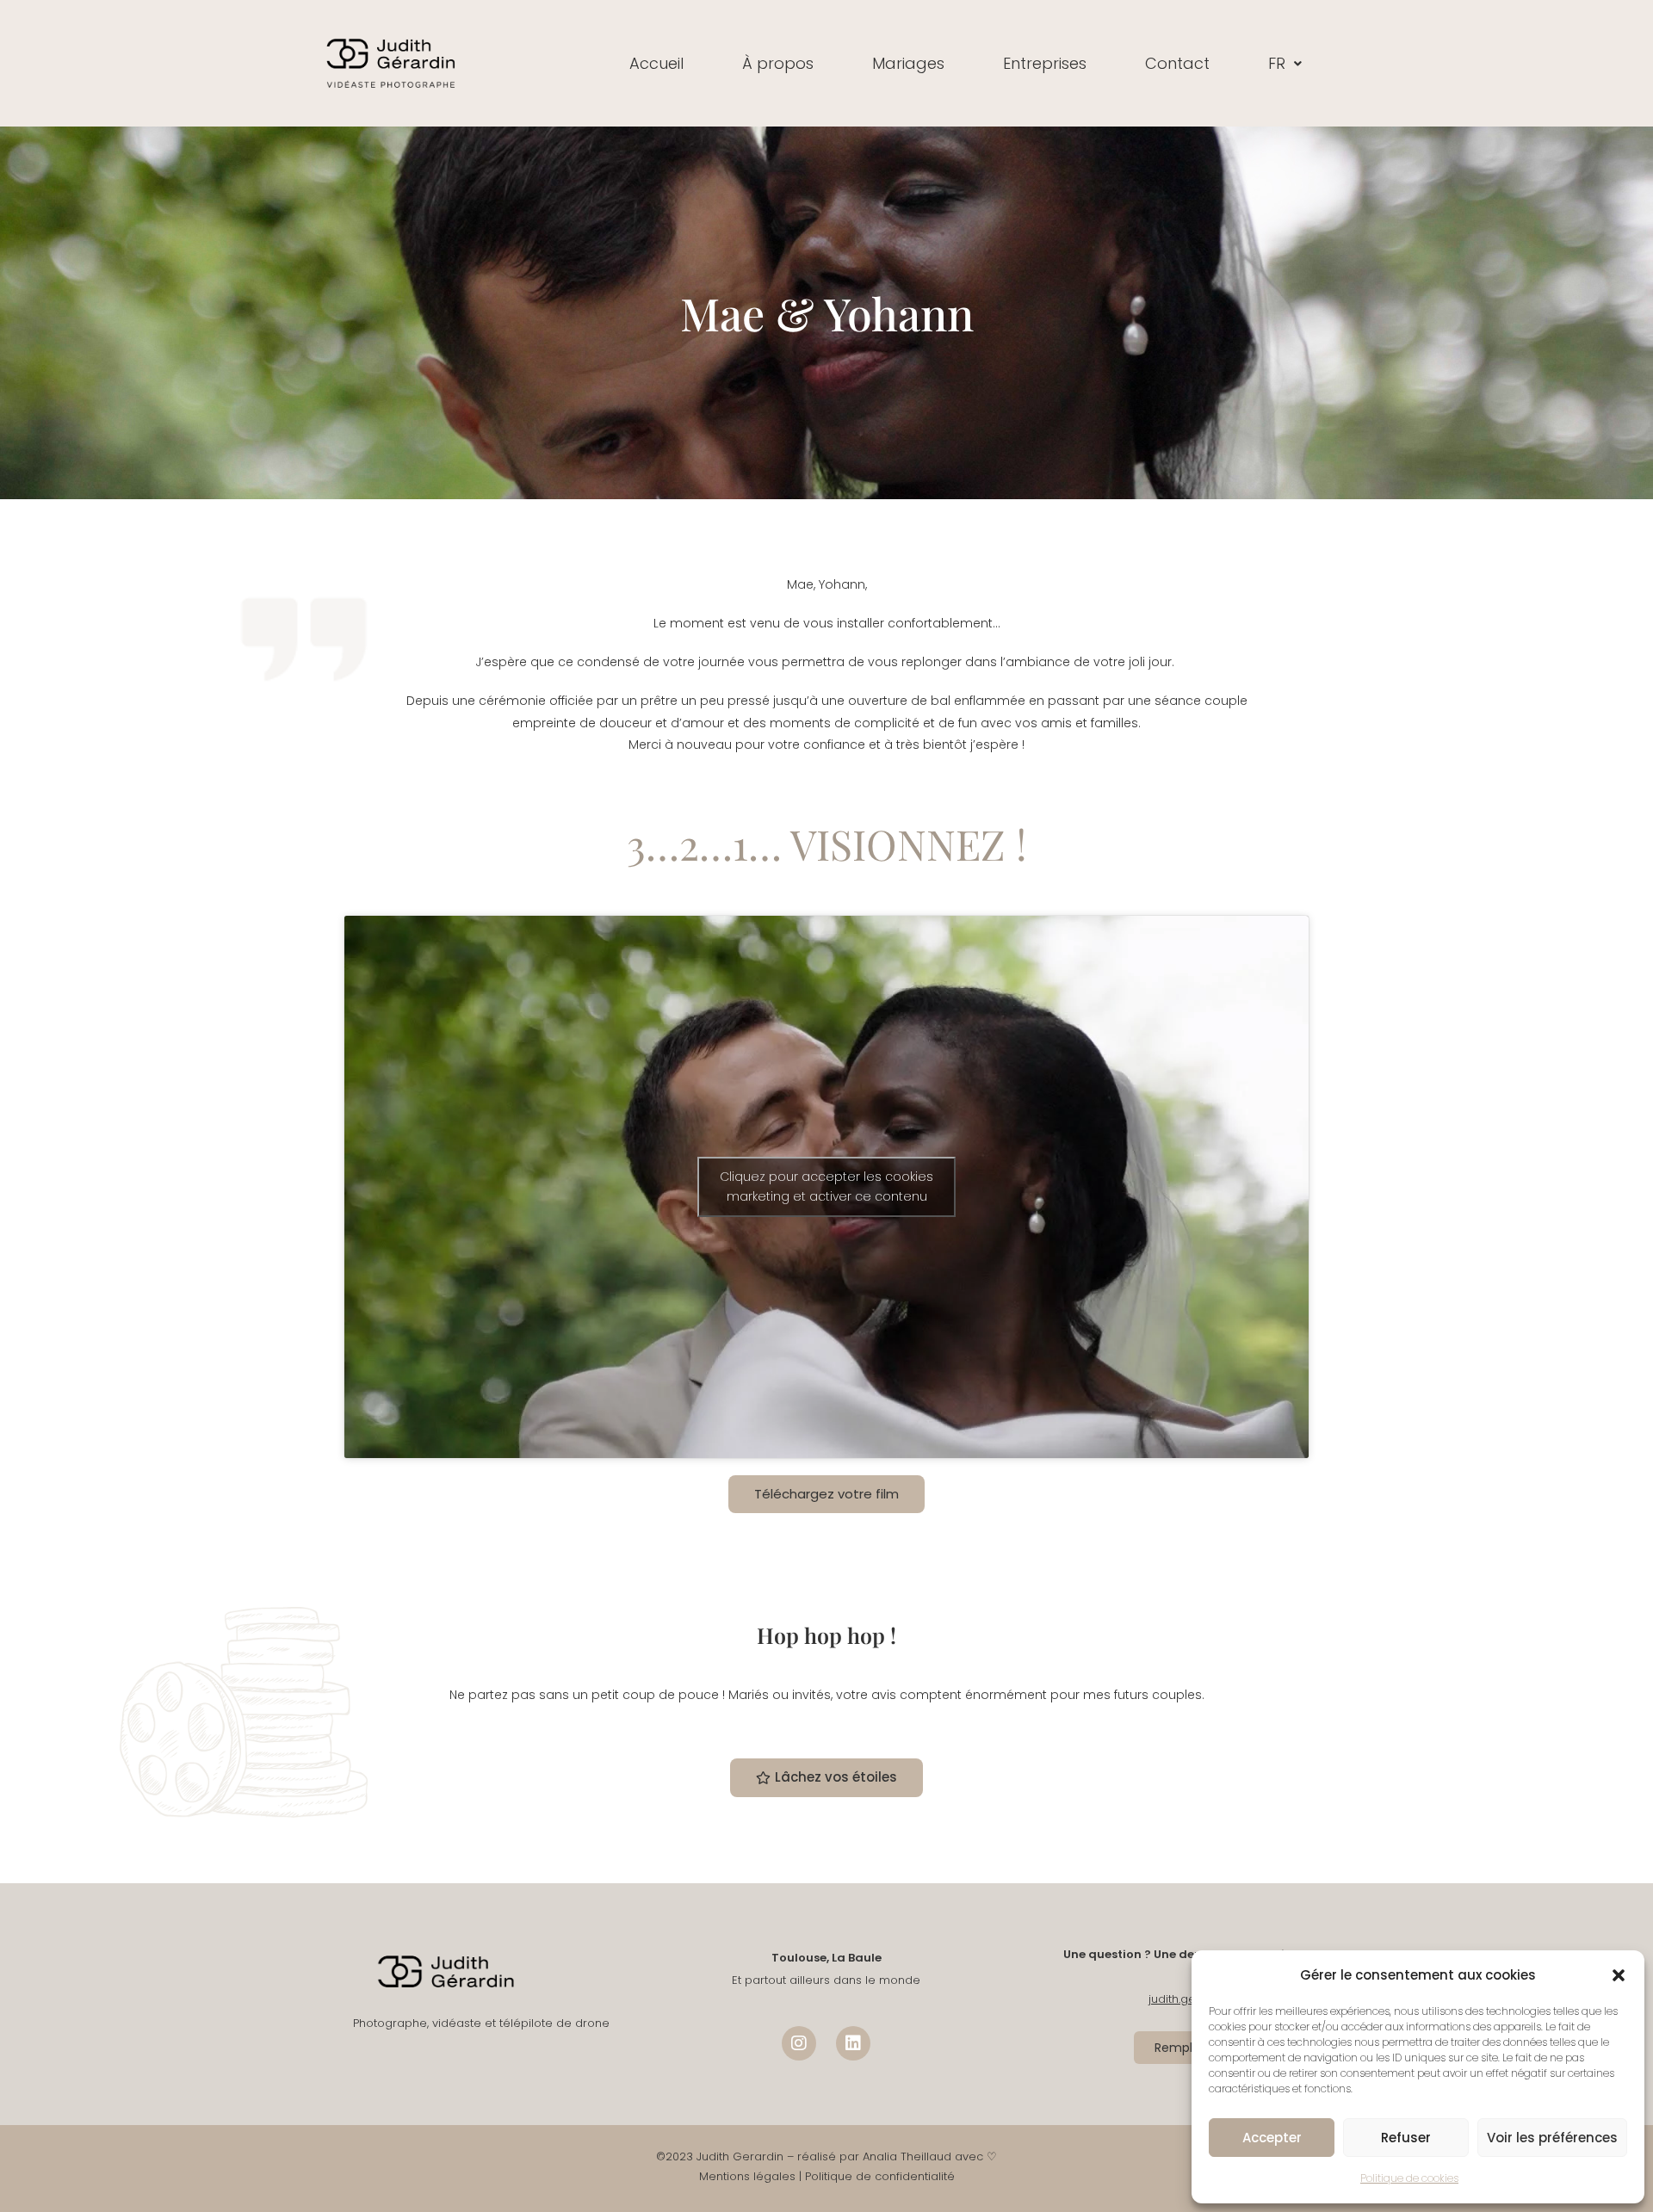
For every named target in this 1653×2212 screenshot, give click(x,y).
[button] (1619, 1975)
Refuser (1406, 2138)
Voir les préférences (1552, 2138)
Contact (1177, 63)
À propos (778, 63)
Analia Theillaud (907, 2156)
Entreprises (1045, 63)
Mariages (908, 63)
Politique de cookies (1409, 2178)
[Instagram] (799, 2043)
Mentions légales (747, 2176)
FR (1277, 63)
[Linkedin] (853, 2043)
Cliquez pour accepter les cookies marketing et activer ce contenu (826, 1186)
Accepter (1272, 2138)
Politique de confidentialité (880, 2176)
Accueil (656, 63)
